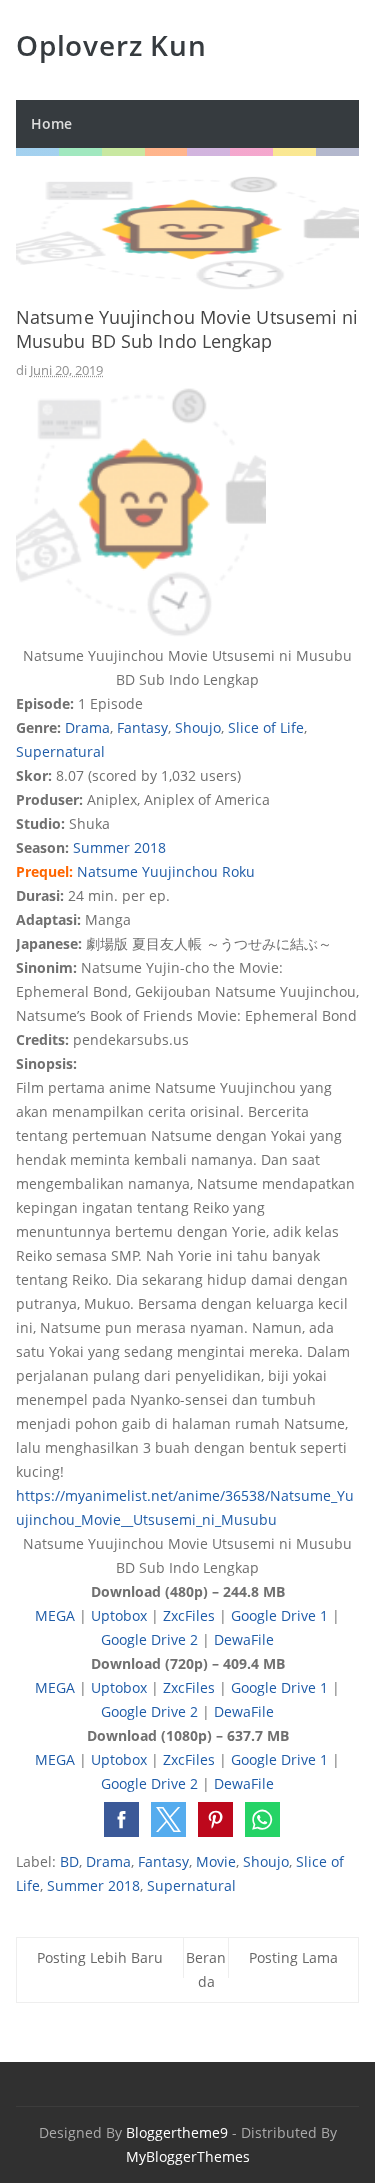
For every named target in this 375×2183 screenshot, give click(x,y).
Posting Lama (293, 1957)
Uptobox (119, 1615)
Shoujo (198, 727)
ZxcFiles (189, 1615)
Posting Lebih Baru (100, 1957)
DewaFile (244, 1639)
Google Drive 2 (149, 1639)
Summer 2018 (119, 847)
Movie (216, 1861)
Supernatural (60, 751)
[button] (121, 1819)
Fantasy (142, 727)
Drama (87, 727)
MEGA (55, 1615)
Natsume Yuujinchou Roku (166, 871)
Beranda (206, 1969)
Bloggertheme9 (177, 2132)
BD (69, 1861)
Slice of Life (266, 727)
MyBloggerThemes (188, 2156)
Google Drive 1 (279, 1615)
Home (51, 123)
